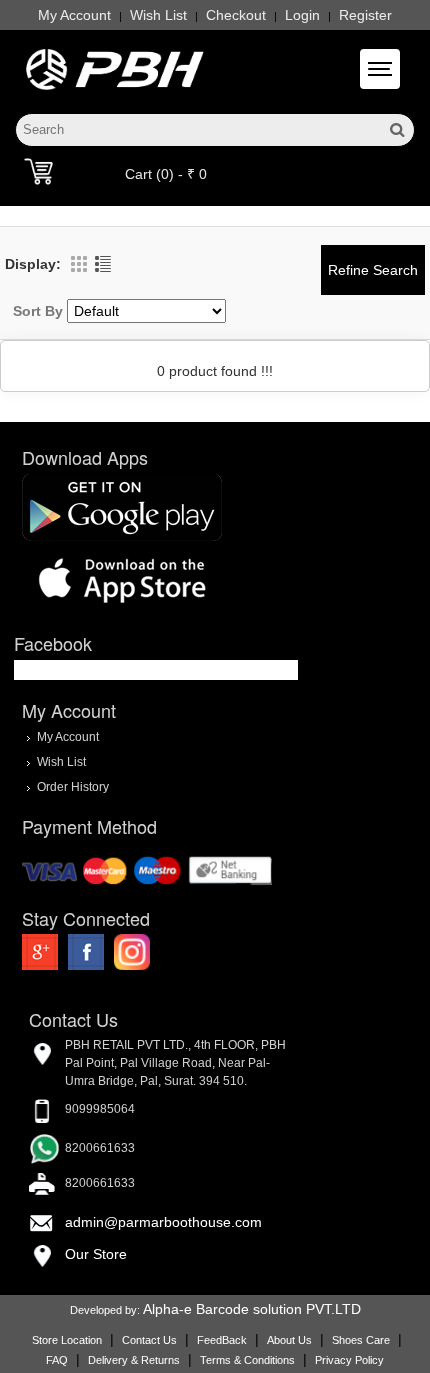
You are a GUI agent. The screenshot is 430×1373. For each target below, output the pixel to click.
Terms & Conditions (247, 1360)
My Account (74, 15)
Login (302, 15)
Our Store (96, 1254)
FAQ (57, 1360)
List (103, 264)
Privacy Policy (349, 1360)
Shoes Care (361, 1340)
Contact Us (149, 1340)
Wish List (158, 15)
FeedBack (222, 1340)
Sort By (38, 311)
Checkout (236, 15)
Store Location (67, 1340)
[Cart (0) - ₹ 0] (38, 171)
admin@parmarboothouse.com (163, 1222)
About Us (289, 1340)
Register (365, 15)
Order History (73, 787)
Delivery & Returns (134, 1360)
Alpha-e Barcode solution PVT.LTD (252, 1309)
